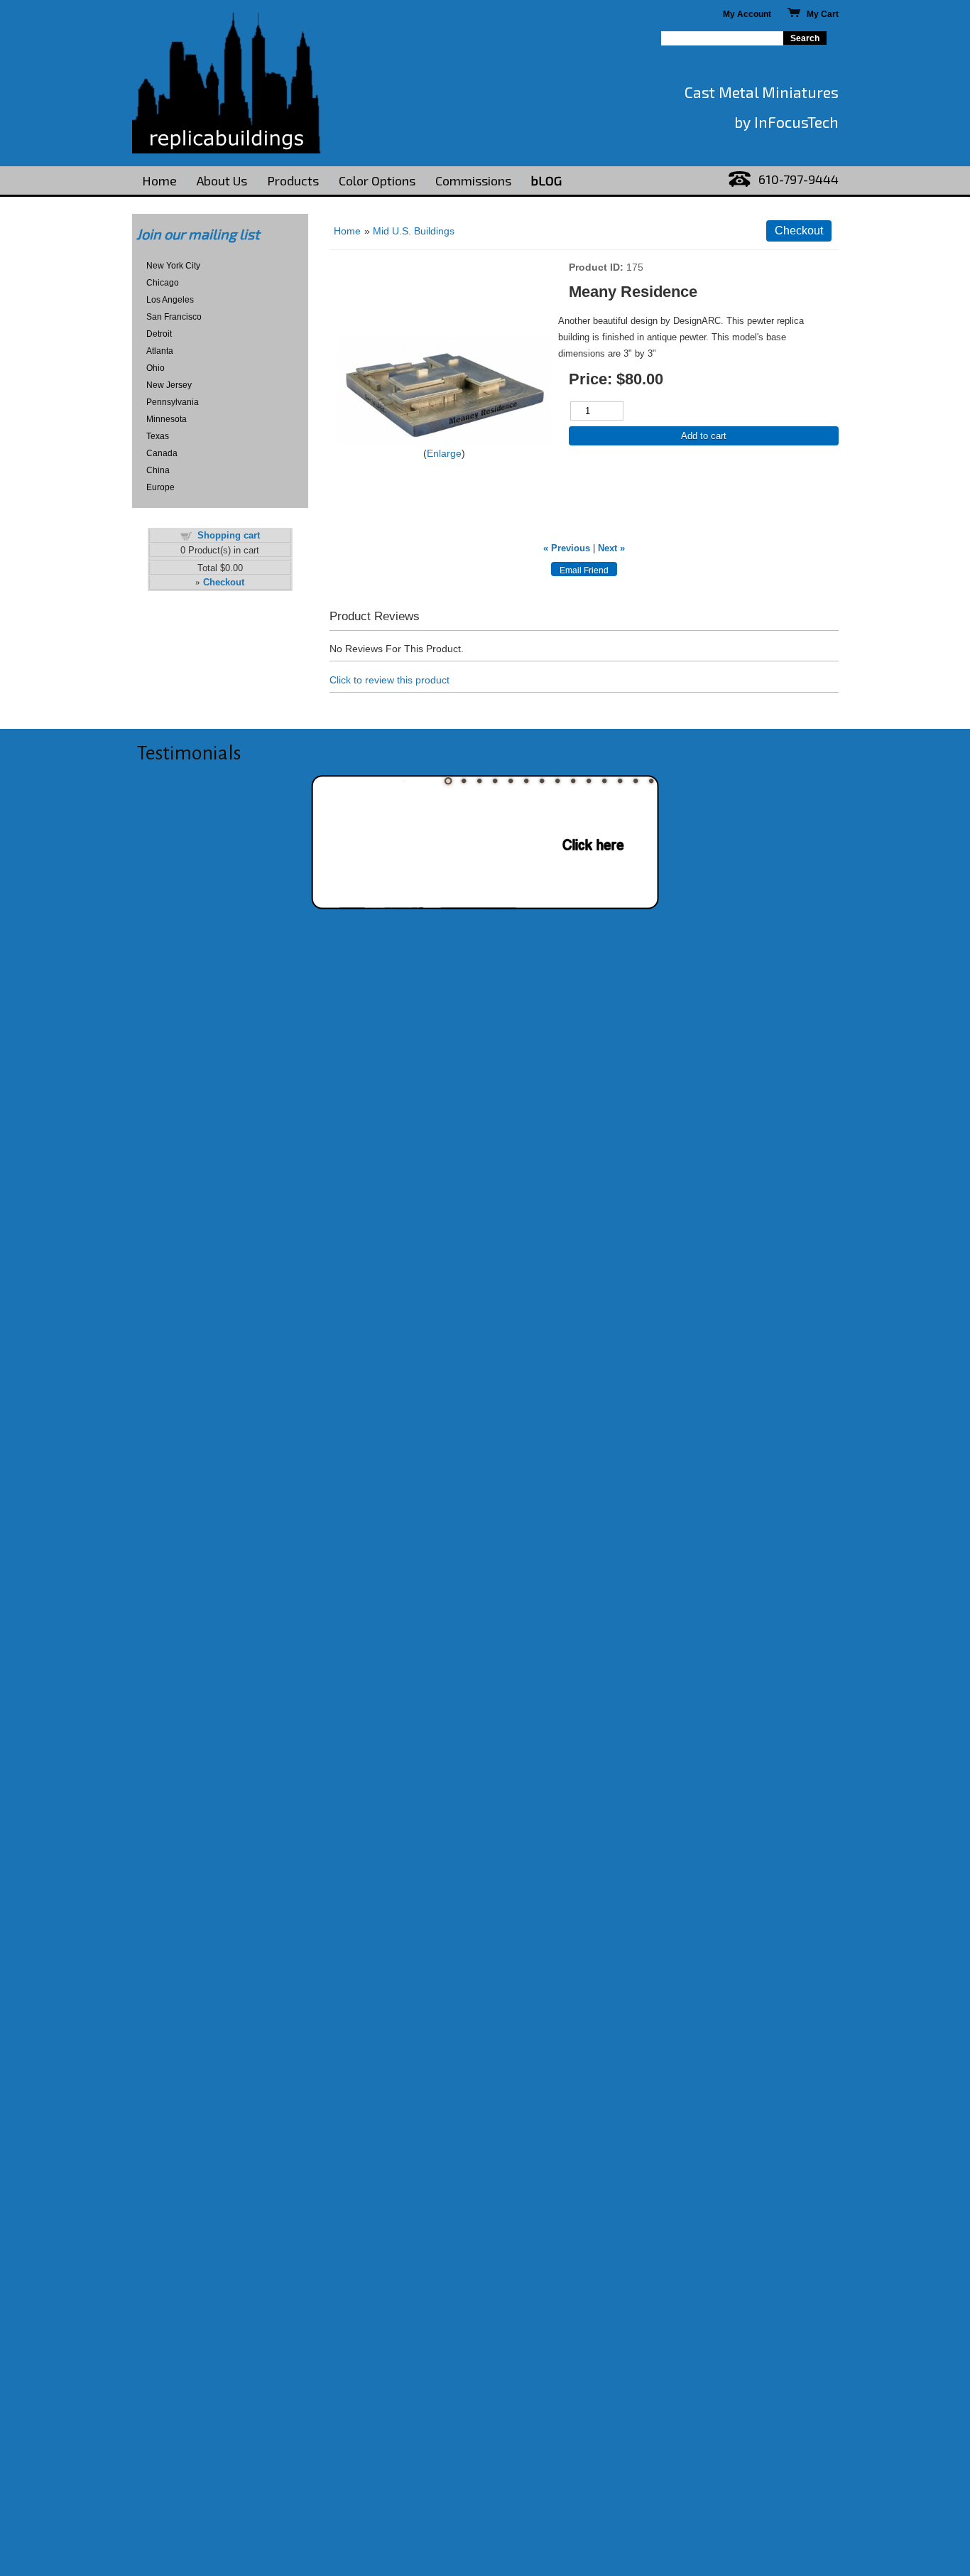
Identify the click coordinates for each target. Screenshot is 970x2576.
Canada (162, 453)
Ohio (156, 368)
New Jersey (169, 385)
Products (293, 180)
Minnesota (167, 419)
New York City (173, 266)
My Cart (819, 14)
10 (589, 781)
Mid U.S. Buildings (414, 231)
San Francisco (174, 317)
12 (620, 781)
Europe (160, 487)
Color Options (377, 180)
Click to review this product (389, 680)
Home (159, 180)
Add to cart (704, 436)
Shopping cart (229, 535)
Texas (158, 436)
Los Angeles (170, 300)
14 (651, 781)
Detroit (159, 334)
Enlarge (444, 453)
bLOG (546, 180)
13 (636, 781)
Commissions (473, 180)
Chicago (163, 283)
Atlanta (160, 351)
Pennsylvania (173, 402)
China (158, 470)
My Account (747, 14)
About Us (222, 180)
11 (604, 781)
